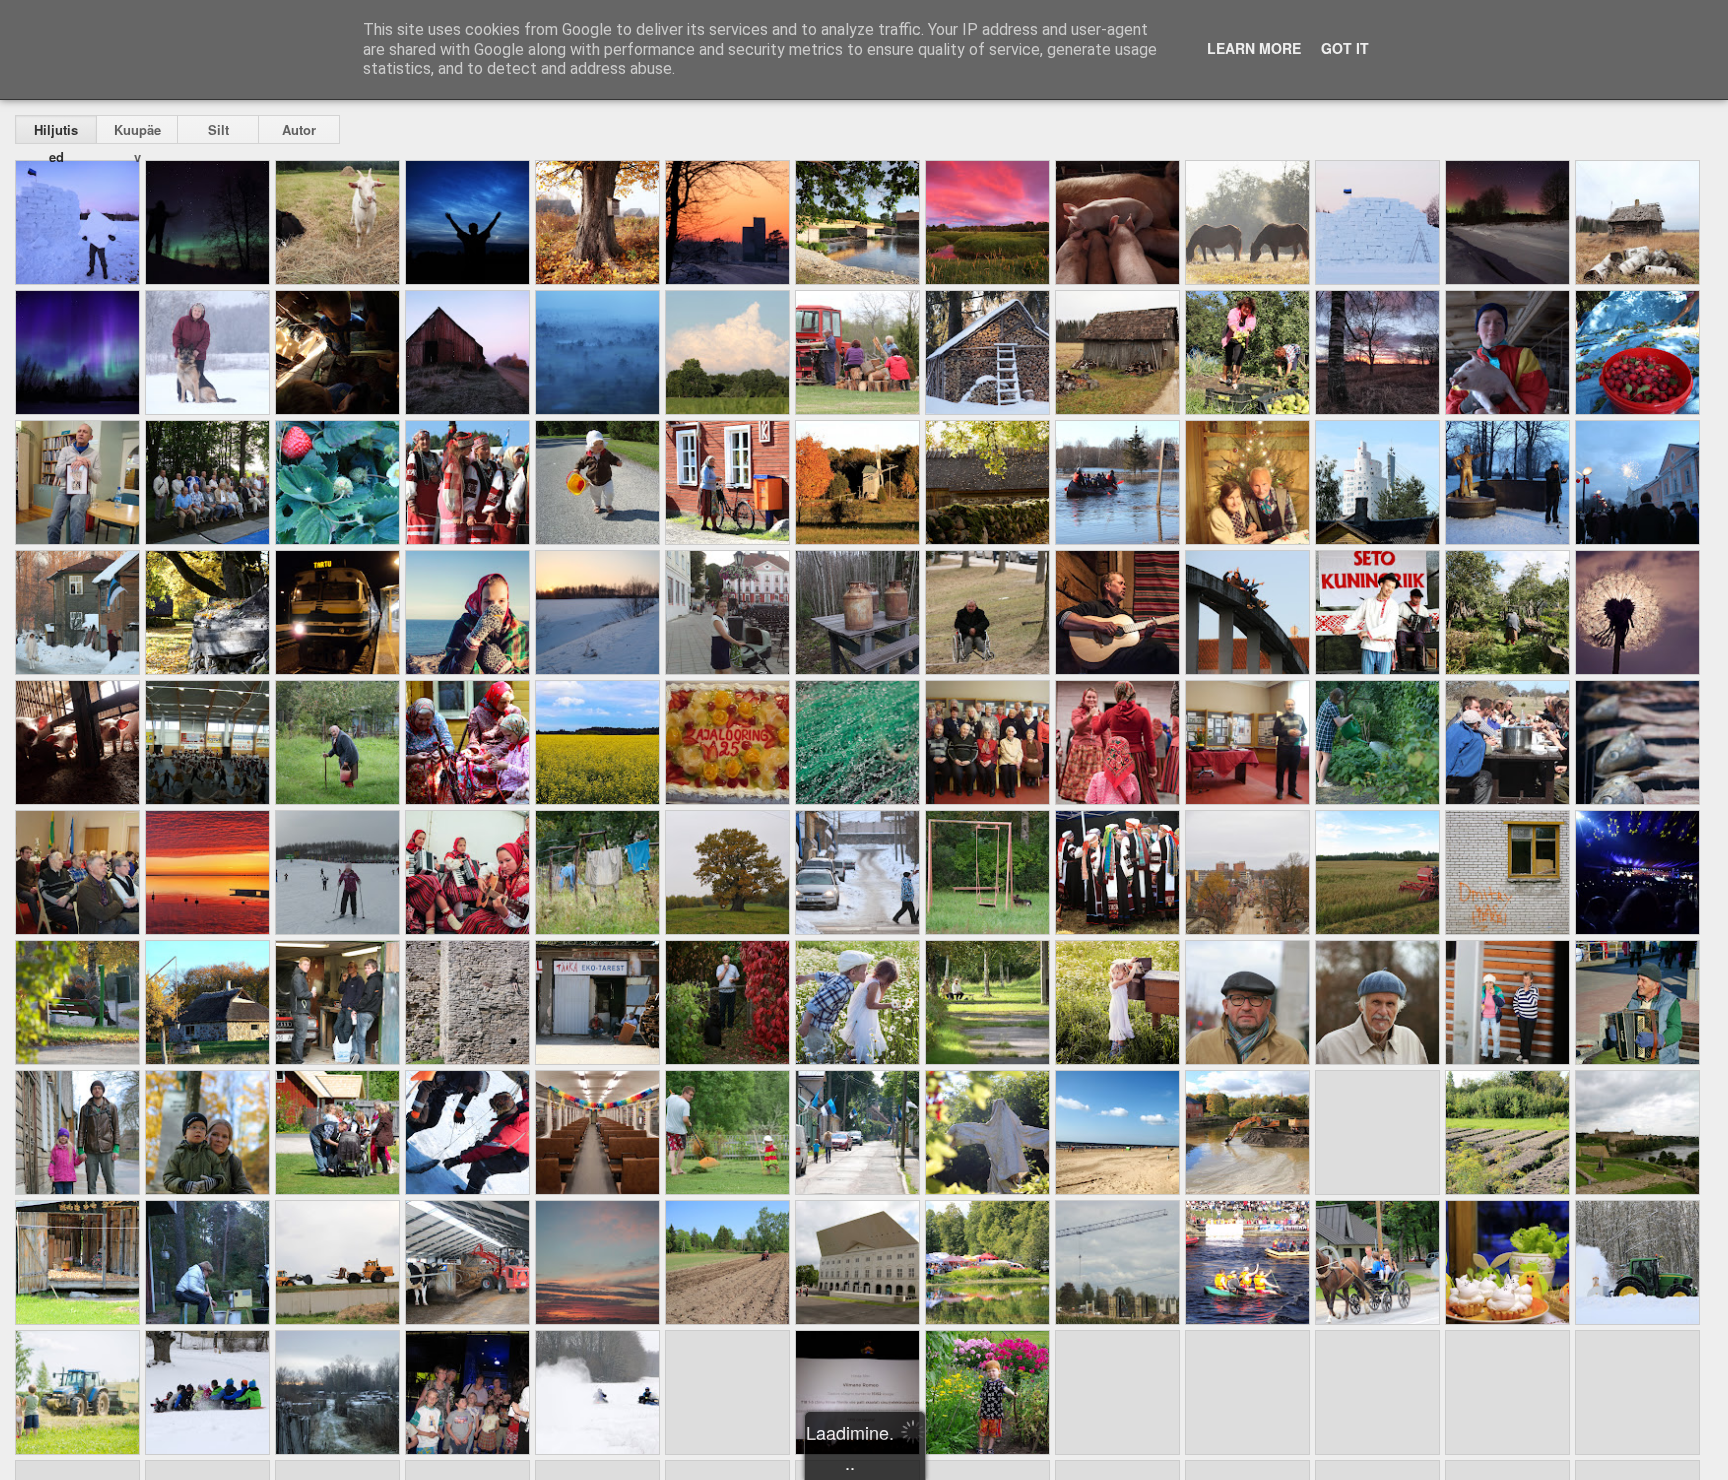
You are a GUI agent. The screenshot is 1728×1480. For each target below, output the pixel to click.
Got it (1345, 48)
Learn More (1254, 48)
